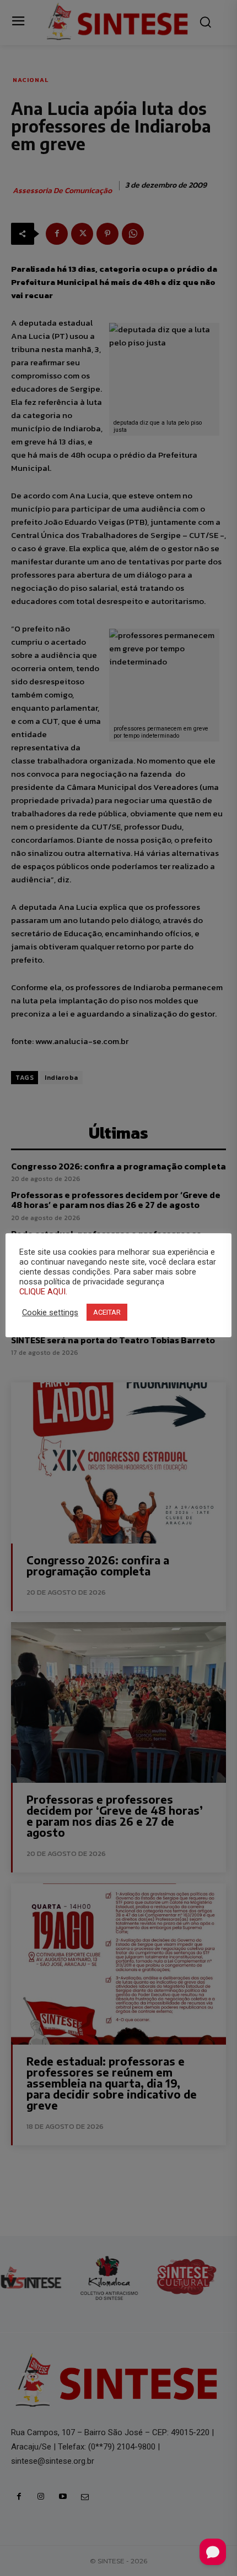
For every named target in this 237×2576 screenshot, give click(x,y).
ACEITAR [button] (107, 1312)
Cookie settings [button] (50, 1312)
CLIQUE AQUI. (43, 1292)
